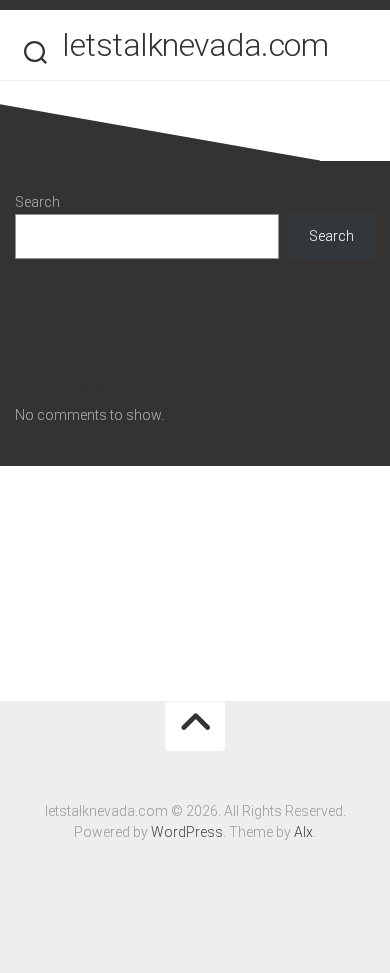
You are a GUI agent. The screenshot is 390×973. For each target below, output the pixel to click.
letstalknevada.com (195, 45)
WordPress (187, 832)
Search (37, 202)
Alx (303, 832)
